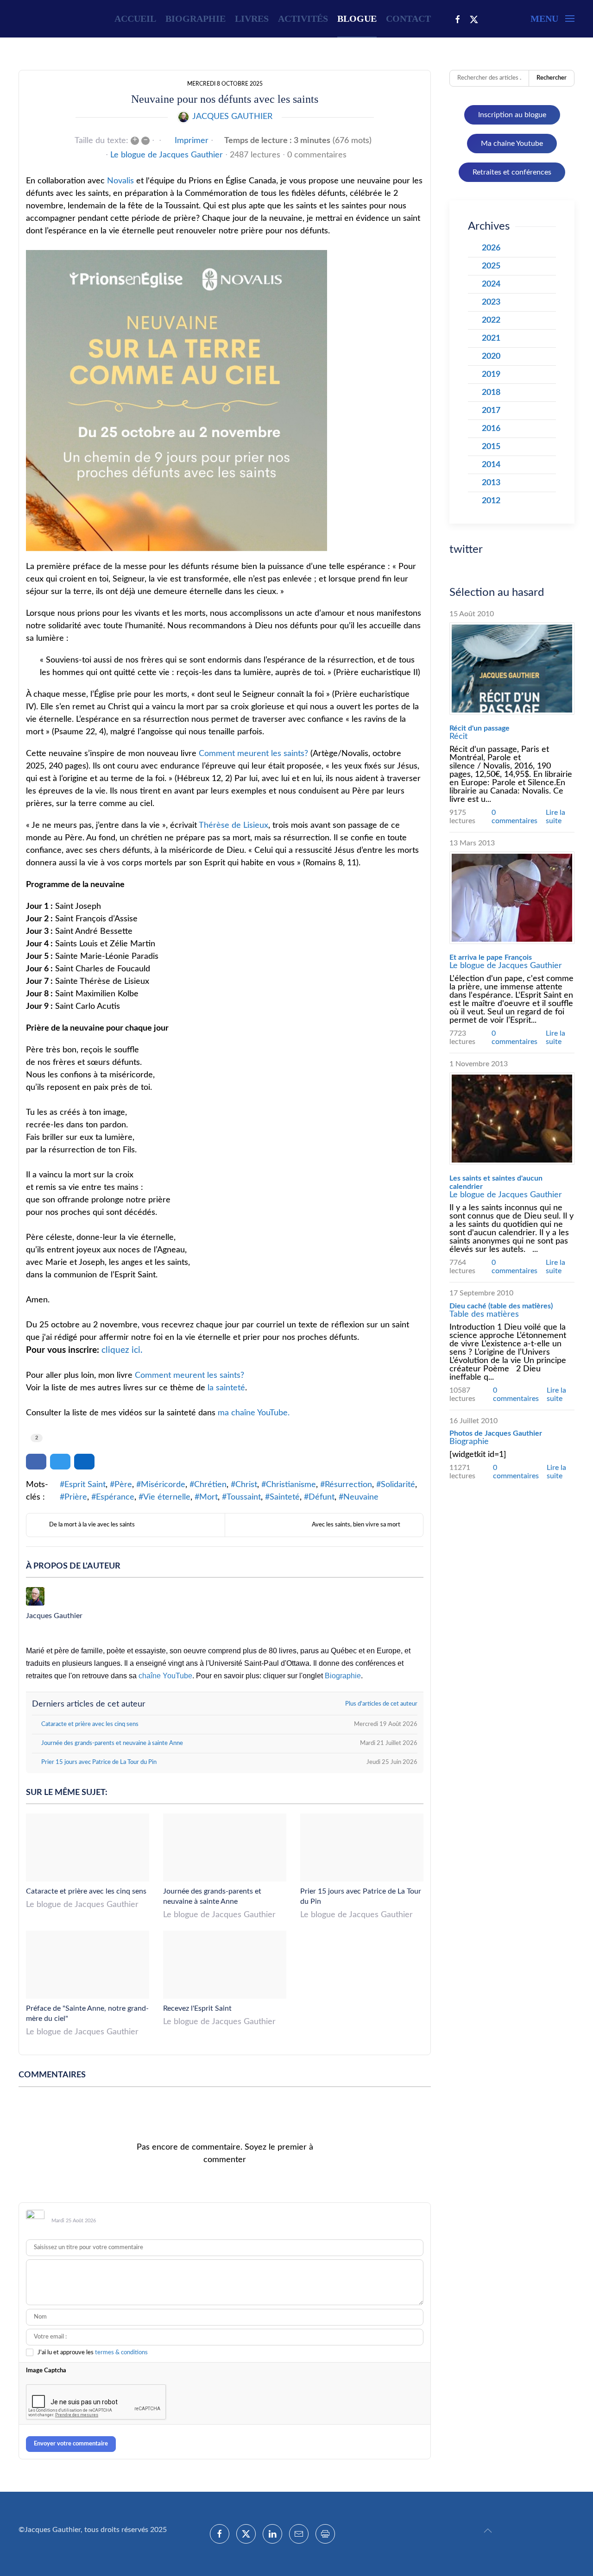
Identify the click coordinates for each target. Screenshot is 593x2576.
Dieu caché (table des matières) (501, 1306)
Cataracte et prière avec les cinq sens (86, 1891)
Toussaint (244, 1497)
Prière (76, 1497)
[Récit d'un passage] (512, 669)
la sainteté (226, 1388)
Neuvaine (361, 1497)
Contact (408, 19)
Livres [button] (252, 19)
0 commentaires (317, 155)
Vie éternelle (167, 1497)
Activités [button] (303, 19)
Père (123, 1485)
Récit (458, 737)
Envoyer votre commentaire (71, 2444)
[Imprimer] (325, 2534)
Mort (208, 1497)
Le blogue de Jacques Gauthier (167, 155)
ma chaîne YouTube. (254, 1413)
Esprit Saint (85, 1485)
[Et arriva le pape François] (512, 898)
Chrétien (210, 1485)
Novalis (120, 181)
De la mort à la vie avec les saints (92, 1525)
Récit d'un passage (479, 728)
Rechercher (552, 78)
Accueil (135, 19)
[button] (552, 19)
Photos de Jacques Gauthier (496, 1433)
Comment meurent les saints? (253, 754)
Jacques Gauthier (232, 117)
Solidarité (398, 1485)
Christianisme (291, 1485)
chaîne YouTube (165, 1676)
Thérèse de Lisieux (233, 825)
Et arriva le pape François (491, 957)
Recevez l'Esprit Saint (197, 2008)
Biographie (196, 19)
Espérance (115, 1497)
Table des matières (484, 1314)
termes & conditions (121, 2353)
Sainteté (285, 1497)
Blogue (357, 19)
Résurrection (348, 1485)
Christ (246, 1485)
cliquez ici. (122, 1350)
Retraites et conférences (512, 172)
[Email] (299, 2534)
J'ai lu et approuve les (93, 2353)
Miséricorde (163, 1485)
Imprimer (192, 141)
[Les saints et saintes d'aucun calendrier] (512, 1119)
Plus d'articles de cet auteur (381, 1704)
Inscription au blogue (512, 115)
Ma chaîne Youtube (512, 144)
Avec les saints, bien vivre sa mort (356, 1525)
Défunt (322, 1497)
